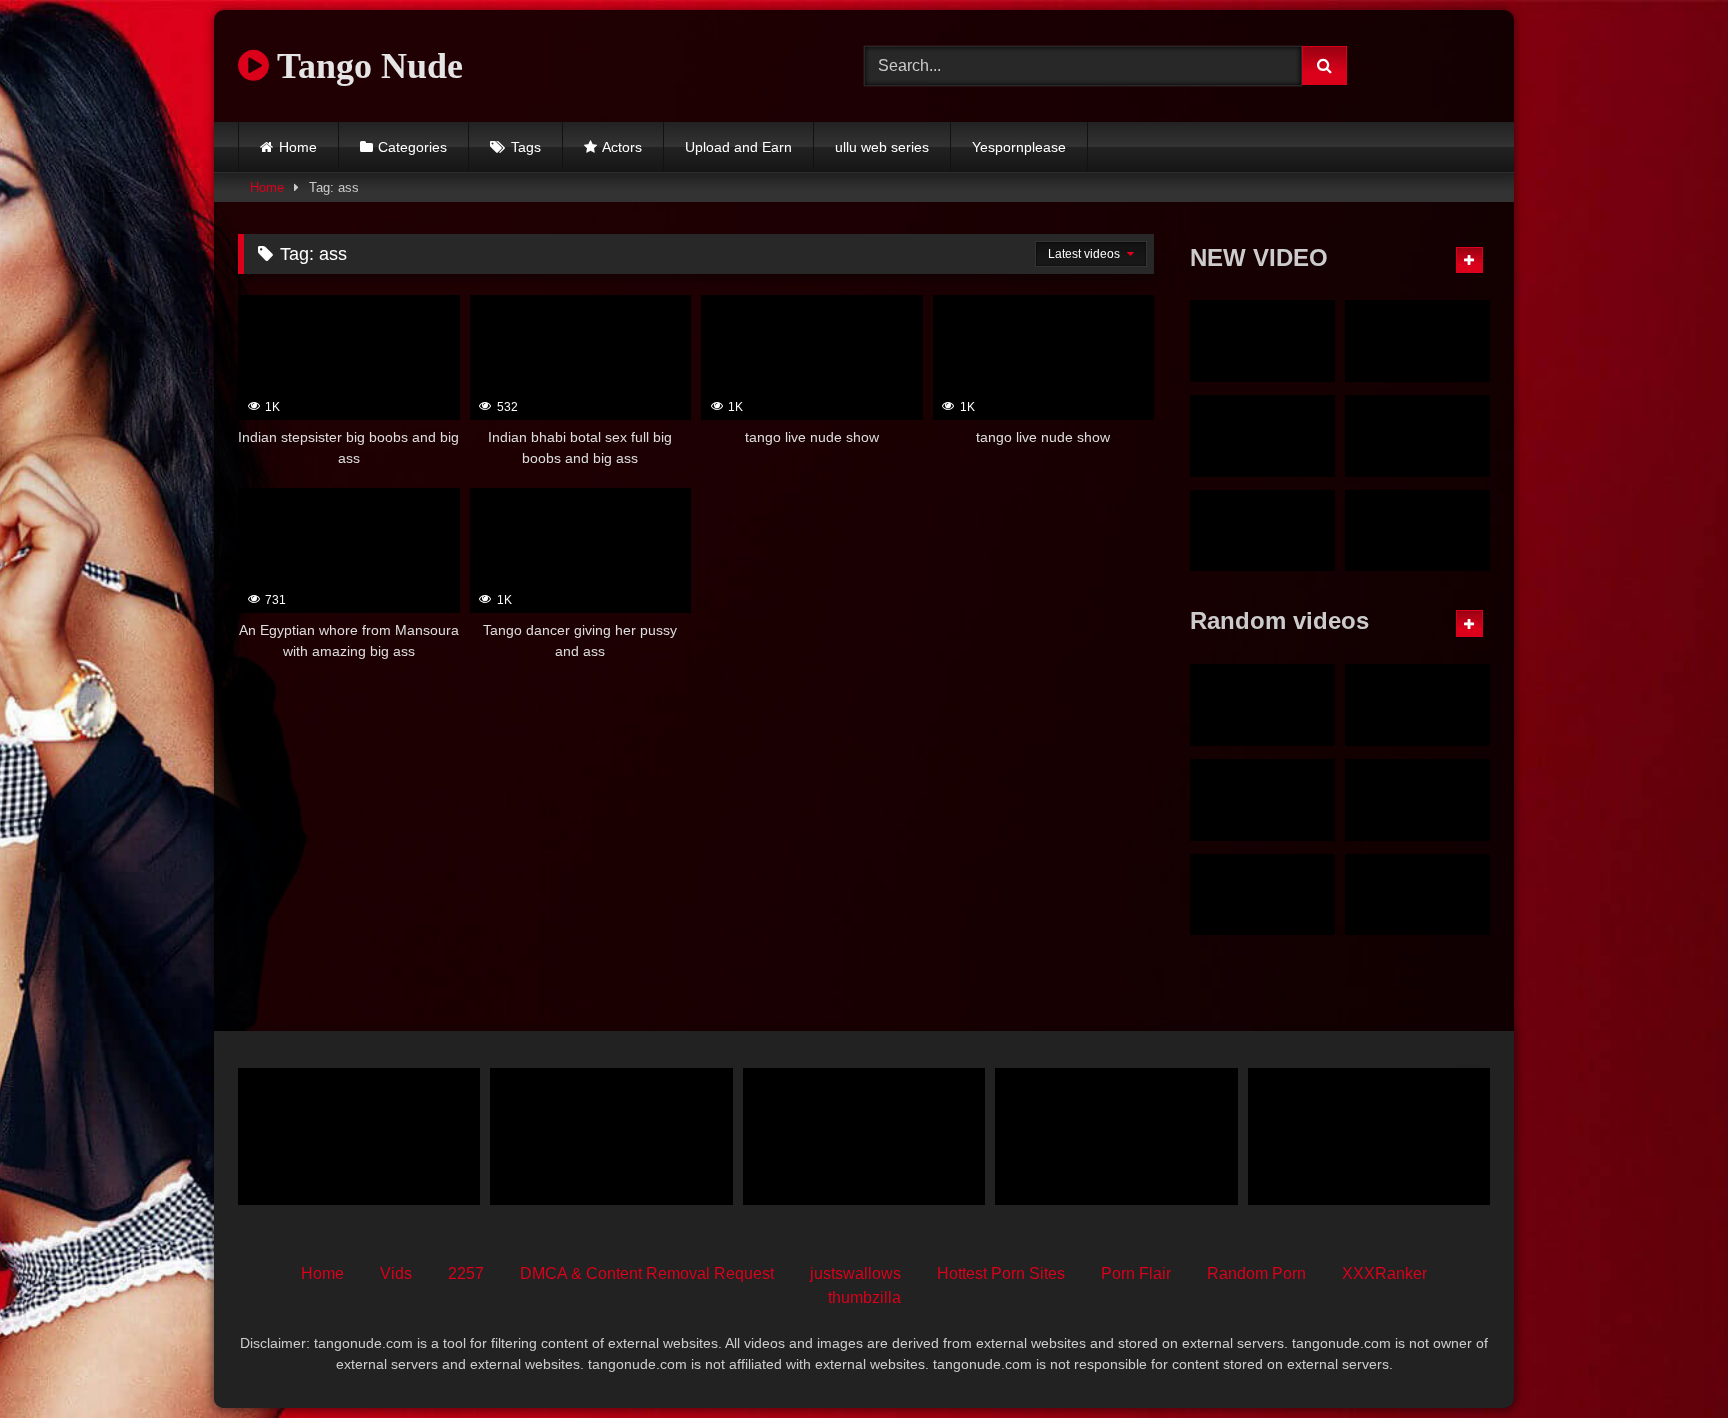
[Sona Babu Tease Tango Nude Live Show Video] (1262, 800)
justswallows (855, 1273)
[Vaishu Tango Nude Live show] (1417, 705)
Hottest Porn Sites (1001, 1273)
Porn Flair (1136, 1273)
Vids (396, 1273)
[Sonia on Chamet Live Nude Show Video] (1417, 531)
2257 (466, 1273)
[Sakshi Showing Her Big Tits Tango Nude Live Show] (1262, 705)
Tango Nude (366, 66)
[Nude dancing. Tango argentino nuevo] (1262, 895)
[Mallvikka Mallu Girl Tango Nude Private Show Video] (1262, 531)
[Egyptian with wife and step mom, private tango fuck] (611, 1136)
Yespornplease (1019, 147)
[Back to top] (1666, 1358)
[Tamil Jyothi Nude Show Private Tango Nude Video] (1262, 341)
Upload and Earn (738, 147)
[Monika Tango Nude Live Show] (1417, 895)
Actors (622, 147)
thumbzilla (864, 1297)
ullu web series (882, 147)
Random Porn (1256, 1273)
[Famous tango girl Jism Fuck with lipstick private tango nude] (1417, 341)
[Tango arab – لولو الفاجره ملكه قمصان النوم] (864, 1136)
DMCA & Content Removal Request (647, 1273)
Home (298, 147)
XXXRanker (1384, 1273)
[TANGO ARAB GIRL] (1417, 800)
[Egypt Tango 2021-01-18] (359, 1136)
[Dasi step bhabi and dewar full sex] (1369, 1136)
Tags (526, 147)
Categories (412, 147)
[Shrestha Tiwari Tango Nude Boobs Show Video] (1116, 1136)
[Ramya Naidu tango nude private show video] (1417, 436)
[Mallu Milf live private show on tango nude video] (1262, 436)
